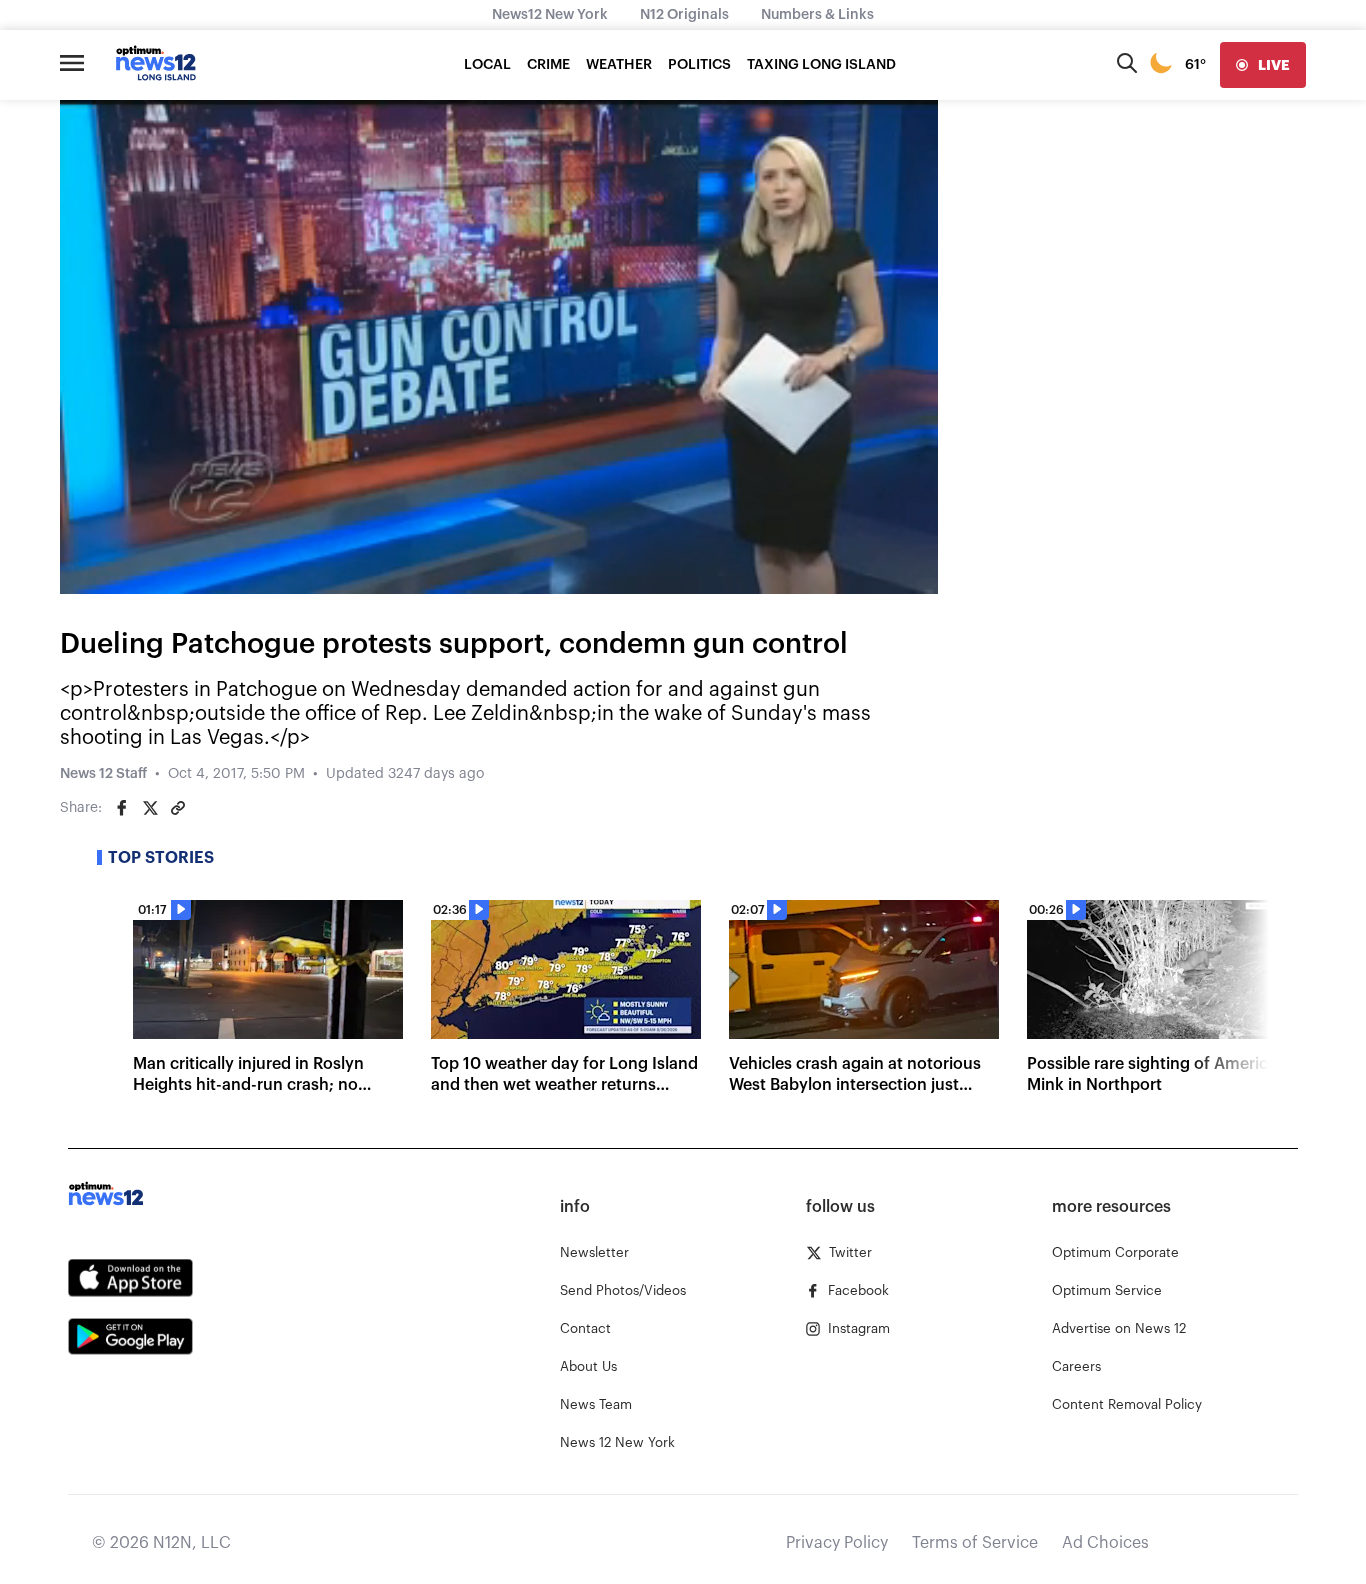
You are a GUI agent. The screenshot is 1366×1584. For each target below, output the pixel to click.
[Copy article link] (178, 808)
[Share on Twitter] (150, 808)
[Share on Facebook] (122, 808)
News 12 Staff (103, 774)
